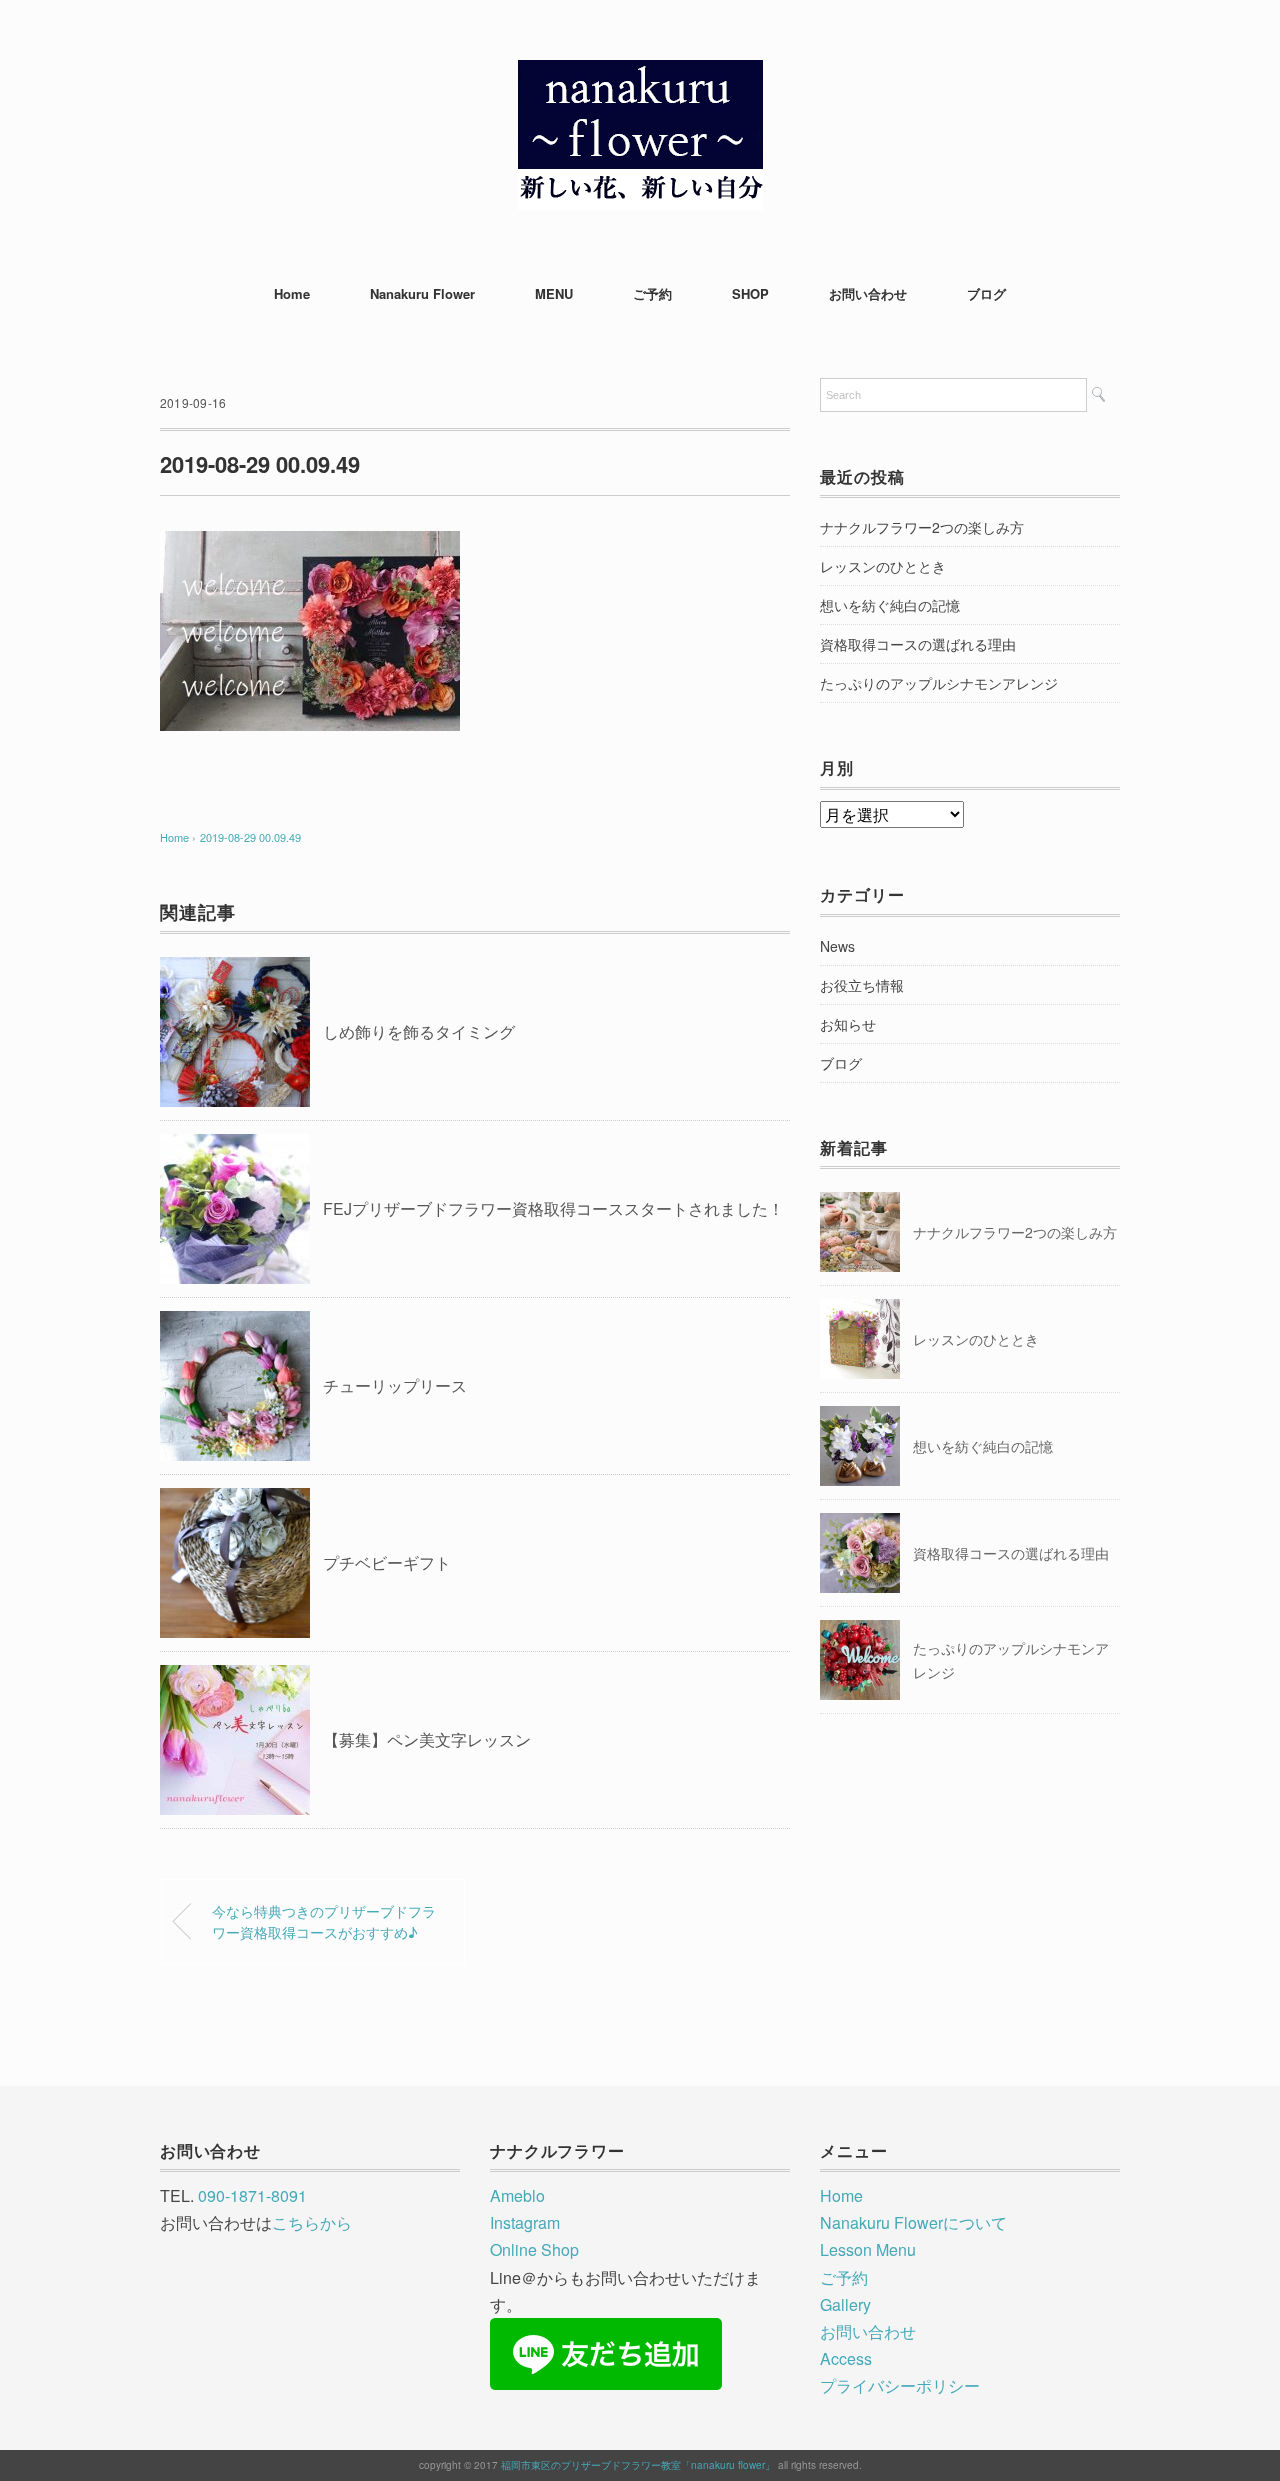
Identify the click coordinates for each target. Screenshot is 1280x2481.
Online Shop (534, 2249)
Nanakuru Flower (422, 293)
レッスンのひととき (883, 566)
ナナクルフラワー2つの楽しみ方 (922, 527)
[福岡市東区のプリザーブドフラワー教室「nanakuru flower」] (640, 74)
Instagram (525, 2222)
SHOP (750, 293)
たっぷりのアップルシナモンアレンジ (939, 683)
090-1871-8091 (252, 2195)
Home (292, 293)
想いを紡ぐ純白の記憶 (890, 605)
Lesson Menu (868, 2249)
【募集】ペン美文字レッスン (427, 1739)
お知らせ (848, 1024)
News (837, 946)
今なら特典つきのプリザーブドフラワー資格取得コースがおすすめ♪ (324, 1921)
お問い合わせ (868, 293)
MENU (554, 293)
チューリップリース (395, 1385)
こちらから (312, 2222)
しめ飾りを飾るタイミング (419, 1031)
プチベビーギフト (387, 1562)
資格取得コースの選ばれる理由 (918, 644)
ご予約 (652, 293)
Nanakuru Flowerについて (913, 2222)
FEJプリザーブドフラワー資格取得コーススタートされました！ (553, 1208)
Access (846, 2358)
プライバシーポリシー (900, 2385)
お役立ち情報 (862, 985)
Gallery (845, 2304)
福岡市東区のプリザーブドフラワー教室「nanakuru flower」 (638, 2465)
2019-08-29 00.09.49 (250, 837)
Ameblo (517, 2195)
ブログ (986, 293)
